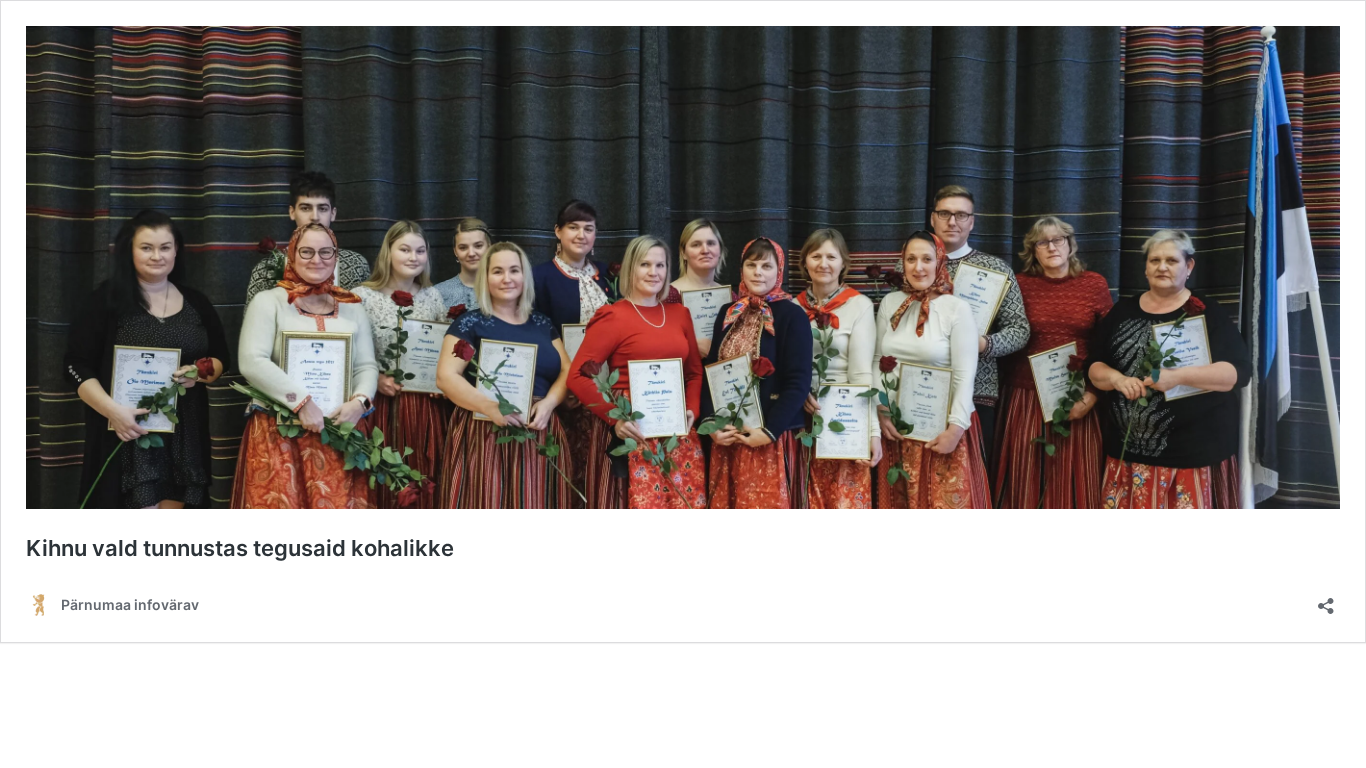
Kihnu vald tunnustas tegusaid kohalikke (240, 548)
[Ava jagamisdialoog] (1326, 599)
